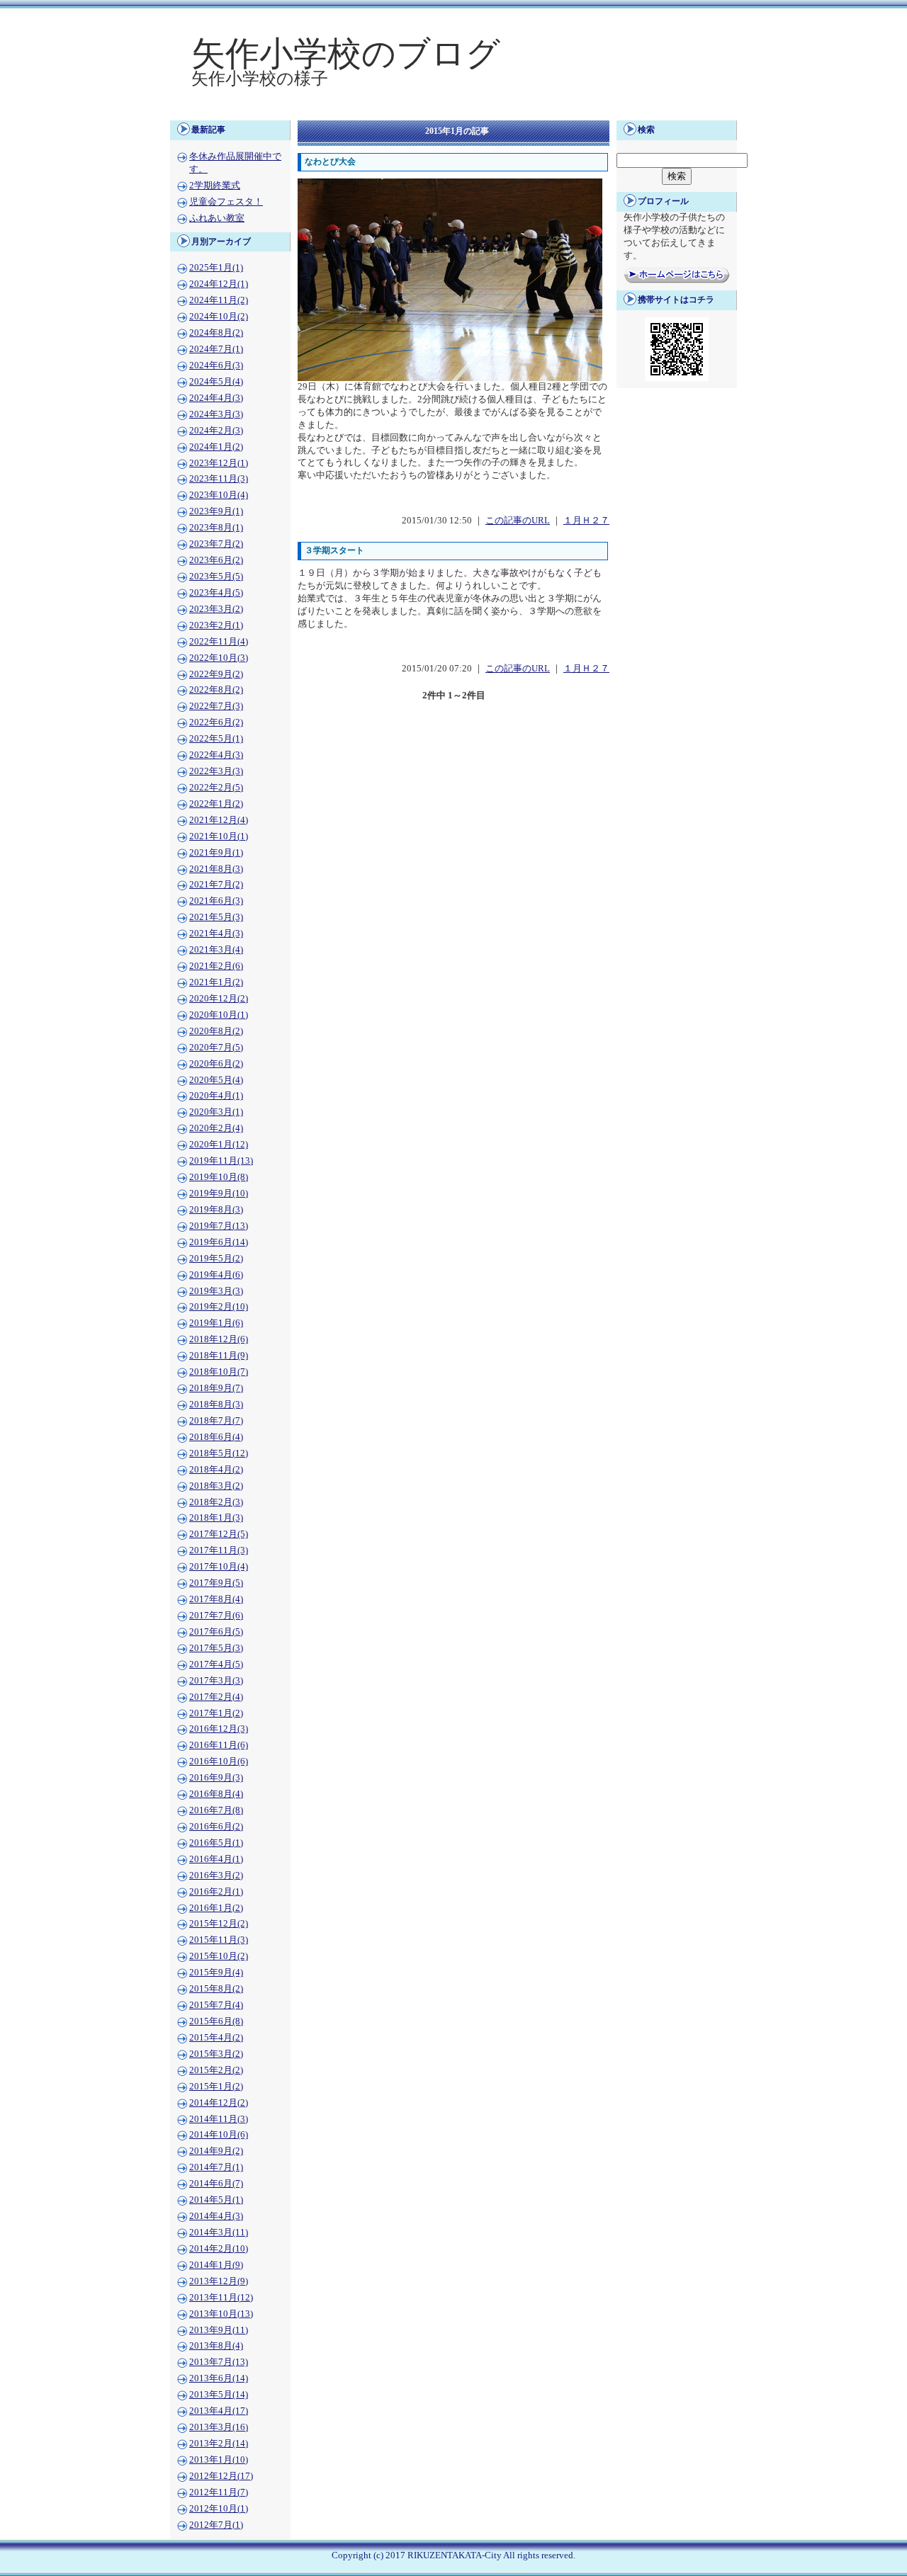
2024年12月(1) (219, 284)
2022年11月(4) (219, 642)
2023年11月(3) (219, 479)
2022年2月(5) (216, 788)
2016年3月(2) (216, 1876)
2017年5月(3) (216, 1648)
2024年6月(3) (216, 365)
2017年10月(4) (219, 1567)
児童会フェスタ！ (226, 202)
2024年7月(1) (216, 349)
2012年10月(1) (219, 2509)
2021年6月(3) (216, 901)
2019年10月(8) (219, 1177)
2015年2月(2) (216, 2070)
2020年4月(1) (216, 1096)
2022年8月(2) (216, 690)
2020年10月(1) (219, 1015)
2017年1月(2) (216, 1713)
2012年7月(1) (216, 2525)
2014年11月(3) (219, 2119)
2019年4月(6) (216, 1275)
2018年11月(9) (219, 1356)
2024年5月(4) (216, 382)
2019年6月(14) (219, 1242)
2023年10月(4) (219, 495)
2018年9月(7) (216, 1388)
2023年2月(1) (216, 625)
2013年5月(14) (219, 2395)
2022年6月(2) (216, 722)
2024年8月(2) (216, 333)
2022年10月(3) (219, 658)
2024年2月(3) (216, 431)
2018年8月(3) (216, 1405)
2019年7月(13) (219, 1226)
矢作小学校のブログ (346, 53)
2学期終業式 (215, 186)
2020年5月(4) (216, 1080)
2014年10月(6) (219, 2135)
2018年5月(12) (219, 1453)
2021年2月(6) (216, 966)
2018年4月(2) (216, 1470)
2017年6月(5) (216, 1632)
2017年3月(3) (216, 1681)
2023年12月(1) (219, 463)
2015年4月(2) (216, 2038)
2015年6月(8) (216, 2021)
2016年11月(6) (219, 1745)
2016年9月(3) (216, 1778)
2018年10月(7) (219, 1372)
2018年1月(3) (216, 1518)
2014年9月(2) (216, 2151)
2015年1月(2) (216, 2087)
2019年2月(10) (219, 1307)
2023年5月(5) (216, 577)
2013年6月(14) (219, 2378)
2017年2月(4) (216, 1697)
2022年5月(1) (216, 739)
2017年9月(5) (216, 1583)
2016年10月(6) (219, 1761)
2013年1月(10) (219, 2460)
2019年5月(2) (216, 1259)
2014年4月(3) (216, 2216)
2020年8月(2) (216, 1031)
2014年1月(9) (216, 2265)
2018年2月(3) (216, 1502)
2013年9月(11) (219, 2330)
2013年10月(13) (221, 2314)
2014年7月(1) (216, 2167)
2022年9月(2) (216, 674)
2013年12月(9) (219, 2281)
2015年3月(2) (216, 2054)
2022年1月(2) (216, 804)
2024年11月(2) (219, 300)
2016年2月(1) (216, 1892)
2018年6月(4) (216, 1437)
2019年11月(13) (221, 1161)
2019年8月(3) (216, 1210)
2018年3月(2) (216, 1486)
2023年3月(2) (216, 609)
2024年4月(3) (216, 398)
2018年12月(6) (219, 1339)
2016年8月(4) (216, 1794)
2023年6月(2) (216, 560)
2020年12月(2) (219, 999)
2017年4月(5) (216, 1664)
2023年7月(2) (216, 544)
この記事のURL (518, 521)
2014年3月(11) (219, 2232)
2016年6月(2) (216, 1827)
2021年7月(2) (216, 885)
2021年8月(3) (216, 869)
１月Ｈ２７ (586, 521)
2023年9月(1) (216, 511)
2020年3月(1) (216, 1112)
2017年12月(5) (219, 1534)
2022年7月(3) (216, 706)
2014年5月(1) (216, 2200)
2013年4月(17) (219, 2411)
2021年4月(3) (216, 934)
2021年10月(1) (219, 836)
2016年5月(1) (216, 1843)
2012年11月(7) (219, 2492)
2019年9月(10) (219, 1193)
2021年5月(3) (216, 917)
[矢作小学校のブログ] (453, 110)
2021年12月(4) (219, 820)
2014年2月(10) (219, 2249)
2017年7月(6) (216, 1616)
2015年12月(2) (219, 1924)
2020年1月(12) (219, 1145)
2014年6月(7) (216, 2184)
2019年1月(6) (216, 1323)
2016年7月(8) (216, 1810)
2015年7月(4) (216, 2005)
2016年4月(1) (216, 1859)
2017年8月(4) (216, 1599)
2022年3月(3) (216, 771)
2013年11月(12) (221, 2298)
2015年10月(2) (219, 1956)
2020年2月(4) (216, 1128)
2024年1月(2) (216, 447)
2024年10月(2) (219, 317)
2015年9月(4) (216, 1973)
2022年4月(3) (216, 755)
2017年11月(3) (219, 1550)
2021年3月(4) (216, 950)
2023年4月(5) (216, 593)
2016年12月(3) (219, 1729)
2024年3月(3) (216, 414)
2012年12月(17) (221, 2476)
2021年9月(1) (216, 853)
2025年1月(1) (216, 268)
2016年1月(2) (216, 1908)
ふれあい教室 (217, 218)
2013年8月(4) (216, 2346)
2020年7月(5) (216, 1048)
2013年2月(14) (219, 2444)
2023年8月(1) (216, 528)
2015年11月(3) (219, 1940)
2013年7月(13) (219, 2362)
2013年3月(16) (219, 2427)
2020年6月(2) (216, 1064)
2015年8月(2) (216, 1989)
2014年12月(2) (219, 2103)
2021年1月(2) (216, 982)
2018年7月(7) (216, 1421)
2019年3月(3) (216, 1291)
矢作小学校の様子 (260, 79)
